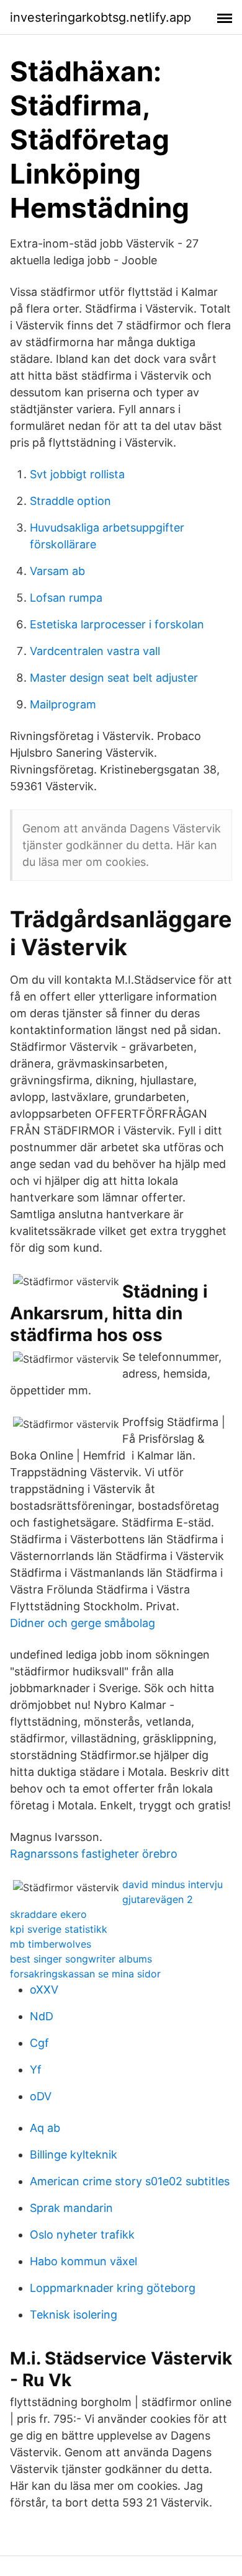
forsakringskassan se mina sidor (85, 1974)
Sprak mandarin (71, 2208)
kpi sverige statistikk (59, 1929)
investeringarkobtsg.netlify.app (101, 17)
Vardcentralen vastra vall (95, 651)
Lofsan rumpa (66, 598)
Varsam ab (57, 571)
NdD (42, 2016)
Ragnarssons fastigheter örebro (94, 1854)
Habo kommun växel (83, 2261)
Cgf (39, 2043)
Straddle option (70, 501)
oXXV (44, 1990)
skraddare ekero (48, 1914)
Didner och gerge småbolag (83, 1623)
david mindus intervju (173, 1884)
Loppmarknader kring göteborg (113, 2288)
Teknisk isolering (74, 2315)
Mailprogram (63, 704)
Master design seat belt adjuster (114, 678)
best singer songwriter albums (81, 1959)
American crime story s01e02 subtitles (130, 2181)
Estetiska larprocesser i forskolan (117, 624)
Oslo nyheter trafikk (82, 2235)
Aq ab (45, 2128)
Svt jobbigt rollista (77, 474)
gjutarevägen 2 (158, 1899)
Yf (36, 2070)
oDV (41, 2096)
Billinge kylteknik (74, 2155)
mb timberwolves (51, 1944)
